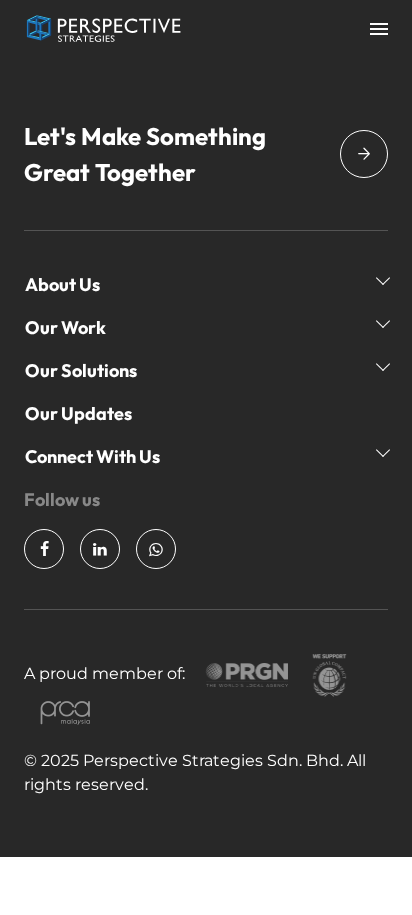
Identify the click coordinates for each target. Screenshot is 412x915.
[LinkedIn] (100, 549)
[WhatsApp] (156, 549)
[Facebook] (44, 549)
